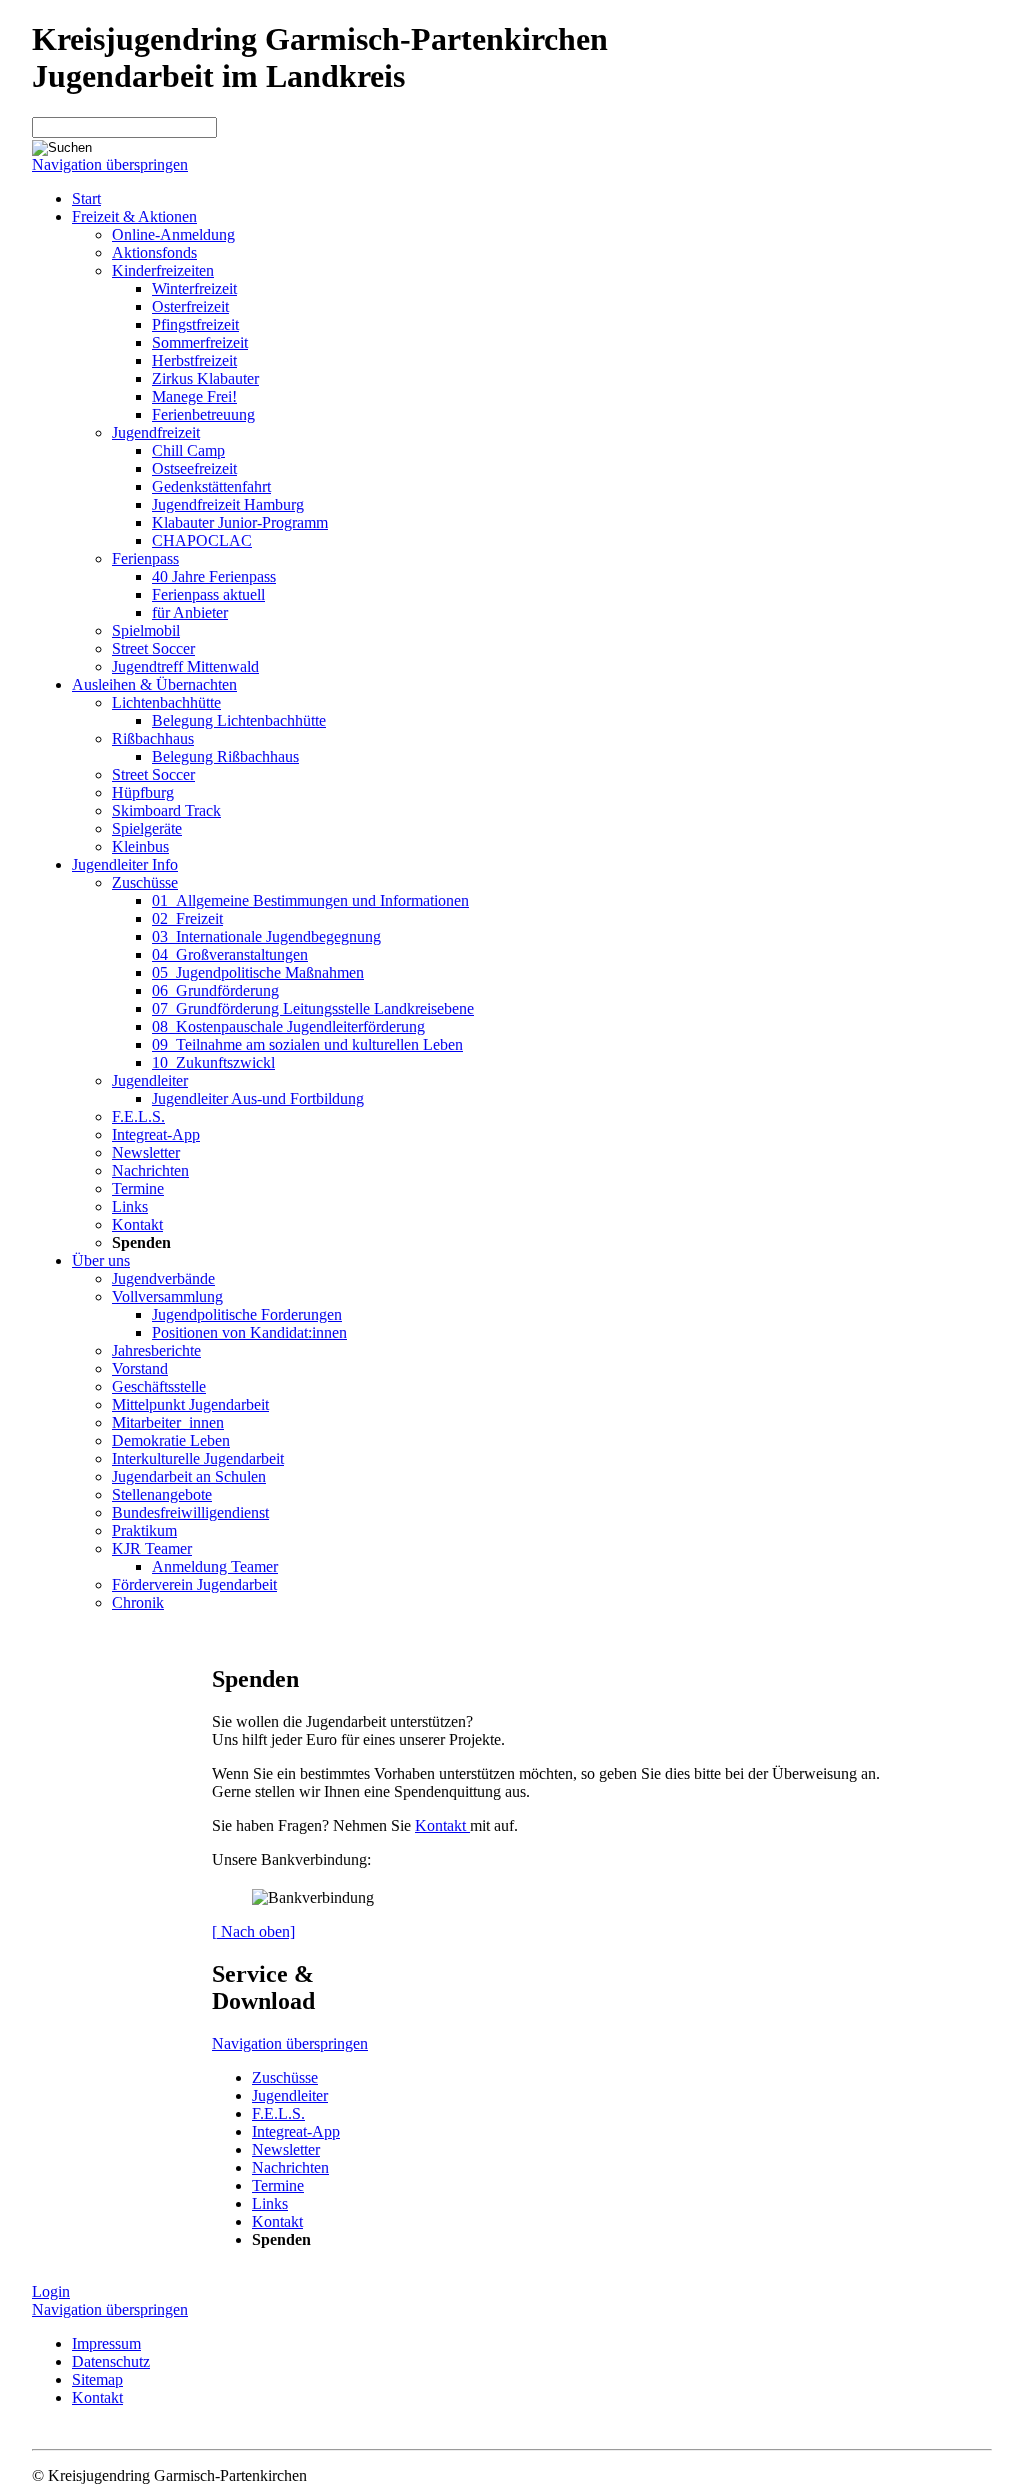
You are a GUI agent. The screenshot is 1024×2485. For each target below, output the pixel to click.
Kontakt (442, 1825)
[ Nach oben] (253, 1931)
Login (51, 2291)
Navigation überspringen (110, 164)
